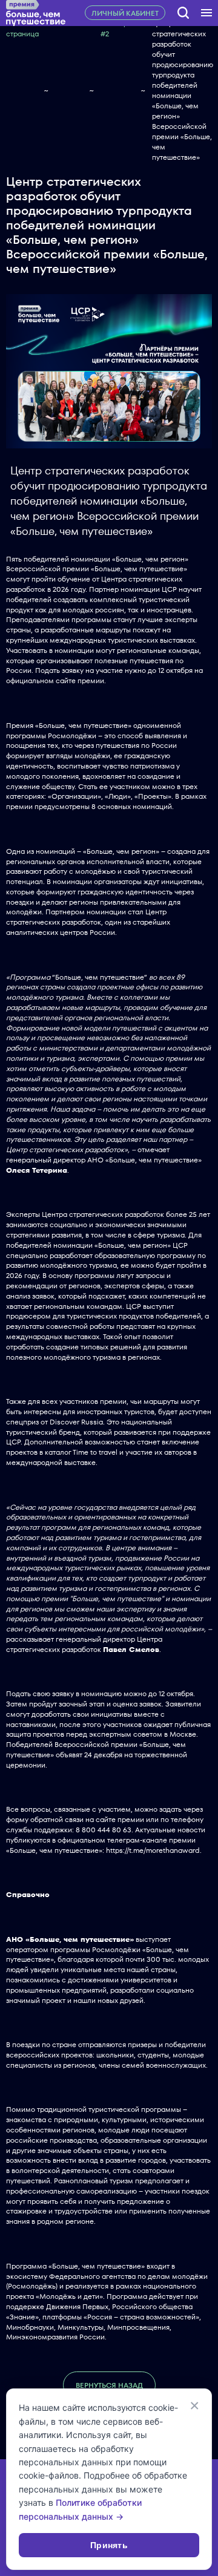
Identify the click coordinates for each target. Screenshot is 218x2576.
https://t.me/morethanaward (153, 1850)
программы (26, 736)
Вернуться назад (109, 2385)
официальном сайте (41, 680)
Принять (109, 2545)
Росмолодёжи (72, 736)
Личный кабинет (125, 13)
